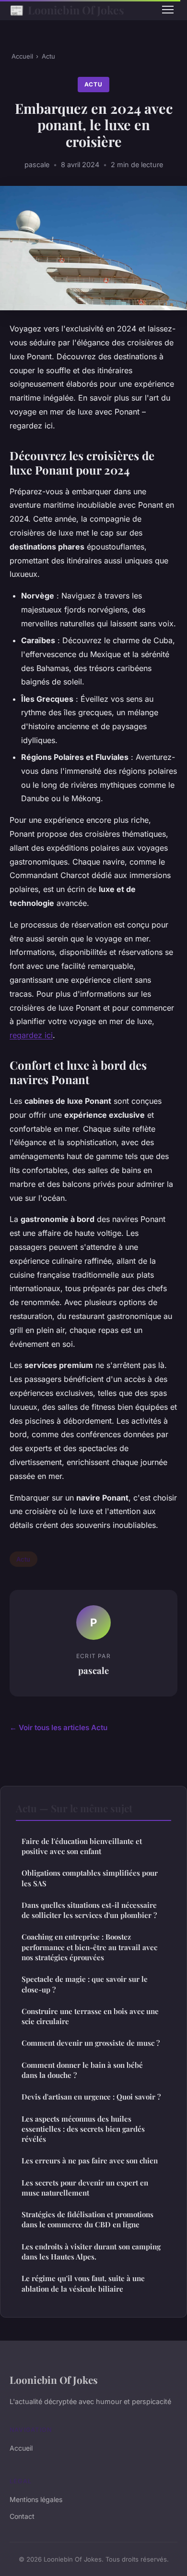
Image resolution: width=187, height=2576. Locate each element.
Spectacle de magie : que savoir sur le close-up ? (85, 1984)
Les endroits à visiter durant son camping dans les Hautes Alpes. (91, 2252)
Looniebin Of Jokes (67, 10)
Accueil (22, 56)
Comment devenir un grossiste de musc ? (91, 2043)
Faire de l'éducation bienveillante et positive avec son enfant (82, 1846)
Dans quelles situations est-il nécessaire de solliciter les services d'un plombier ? (89, 1910)
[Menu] (168, 10)
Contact (22, 2516)
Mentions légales (36, 2499)
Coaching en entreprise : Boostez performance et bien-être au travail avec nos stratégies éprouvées (89, 1947)
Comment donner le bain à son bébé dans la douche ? (82, 2070)
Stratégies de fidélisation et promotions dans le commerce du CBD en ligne (88, 2219)
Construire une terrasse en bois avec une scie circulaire (90, 2016)
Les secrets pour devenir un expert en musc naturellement (85, 2188)
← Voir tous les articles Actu (58, 1728)
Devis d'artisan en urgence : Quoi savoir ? (91, 2097)
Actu (48, 56)
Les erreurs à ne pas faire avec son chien (90, 2161)
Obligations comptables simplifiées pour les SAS (90, 1878)
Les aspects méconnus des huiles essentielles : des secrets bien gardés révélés (83, 2129)
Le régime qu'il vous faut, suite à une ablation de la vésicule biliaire (83, 2283)
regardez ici (31, 1035)
